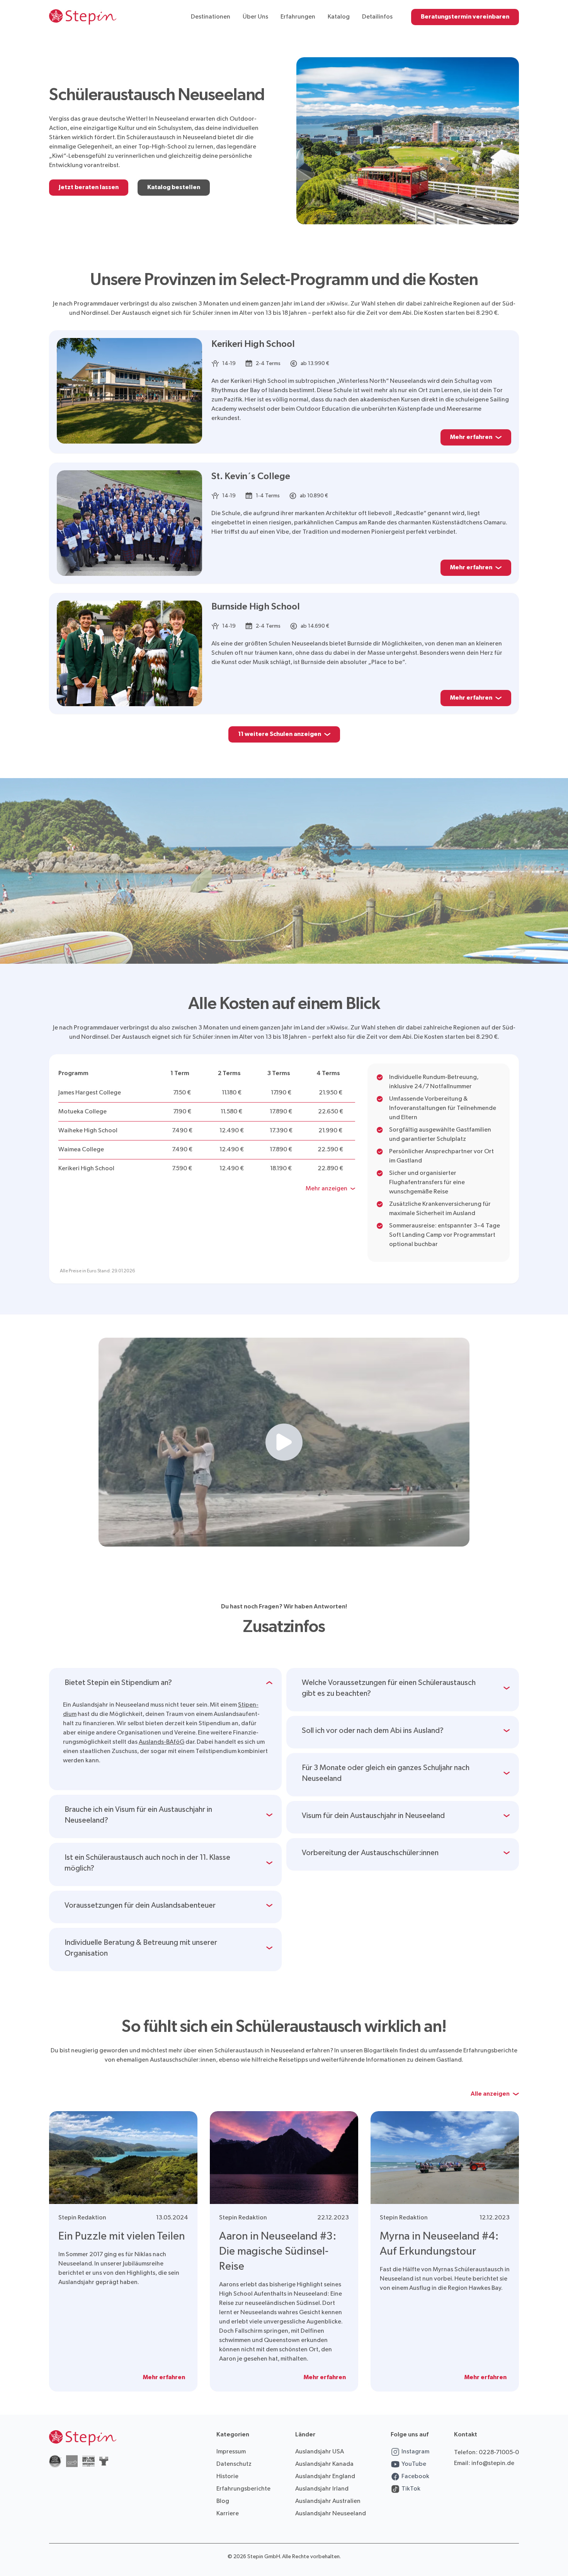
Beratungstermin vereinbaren (465, 17)
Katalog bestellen (174, 187)
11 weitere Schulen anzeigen (280, 734)
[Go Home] (83, 17)
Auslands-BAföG (162, 1742)
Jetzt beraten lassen (89, 187)
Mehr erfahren (471, 437)
